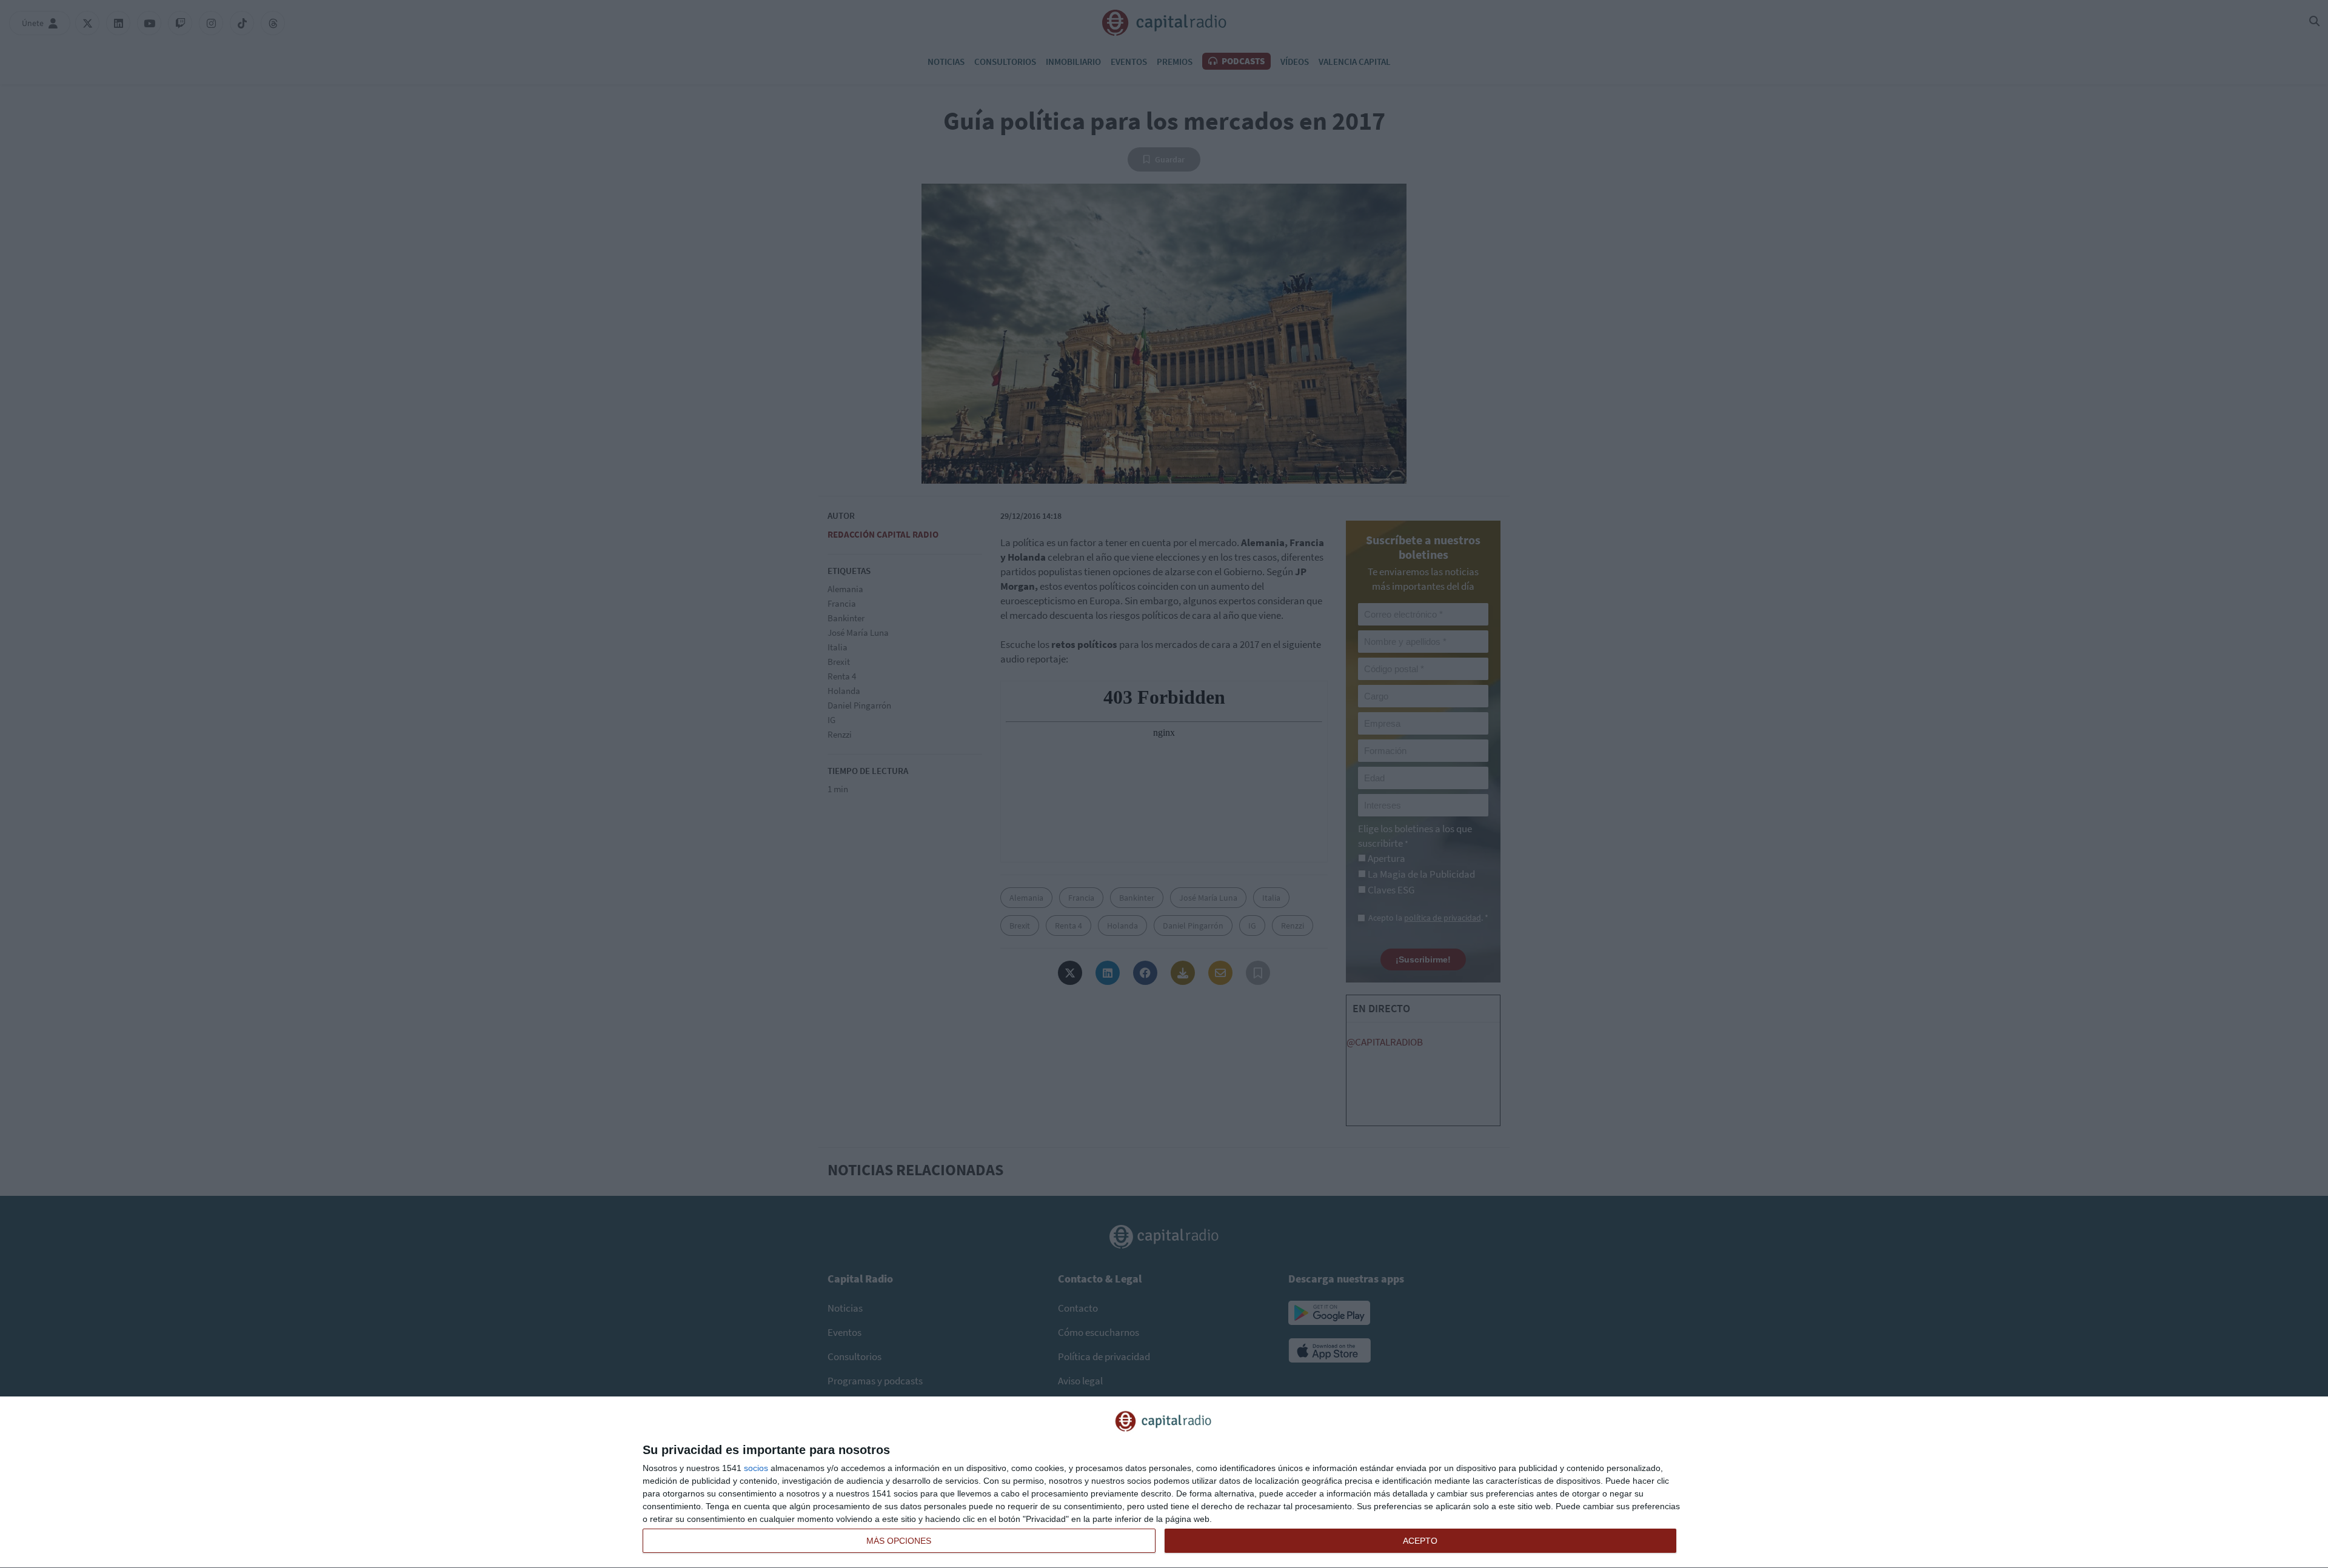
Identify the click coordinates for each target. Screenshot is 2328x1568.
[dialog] (1164, 1483)
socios (756, 1468)
